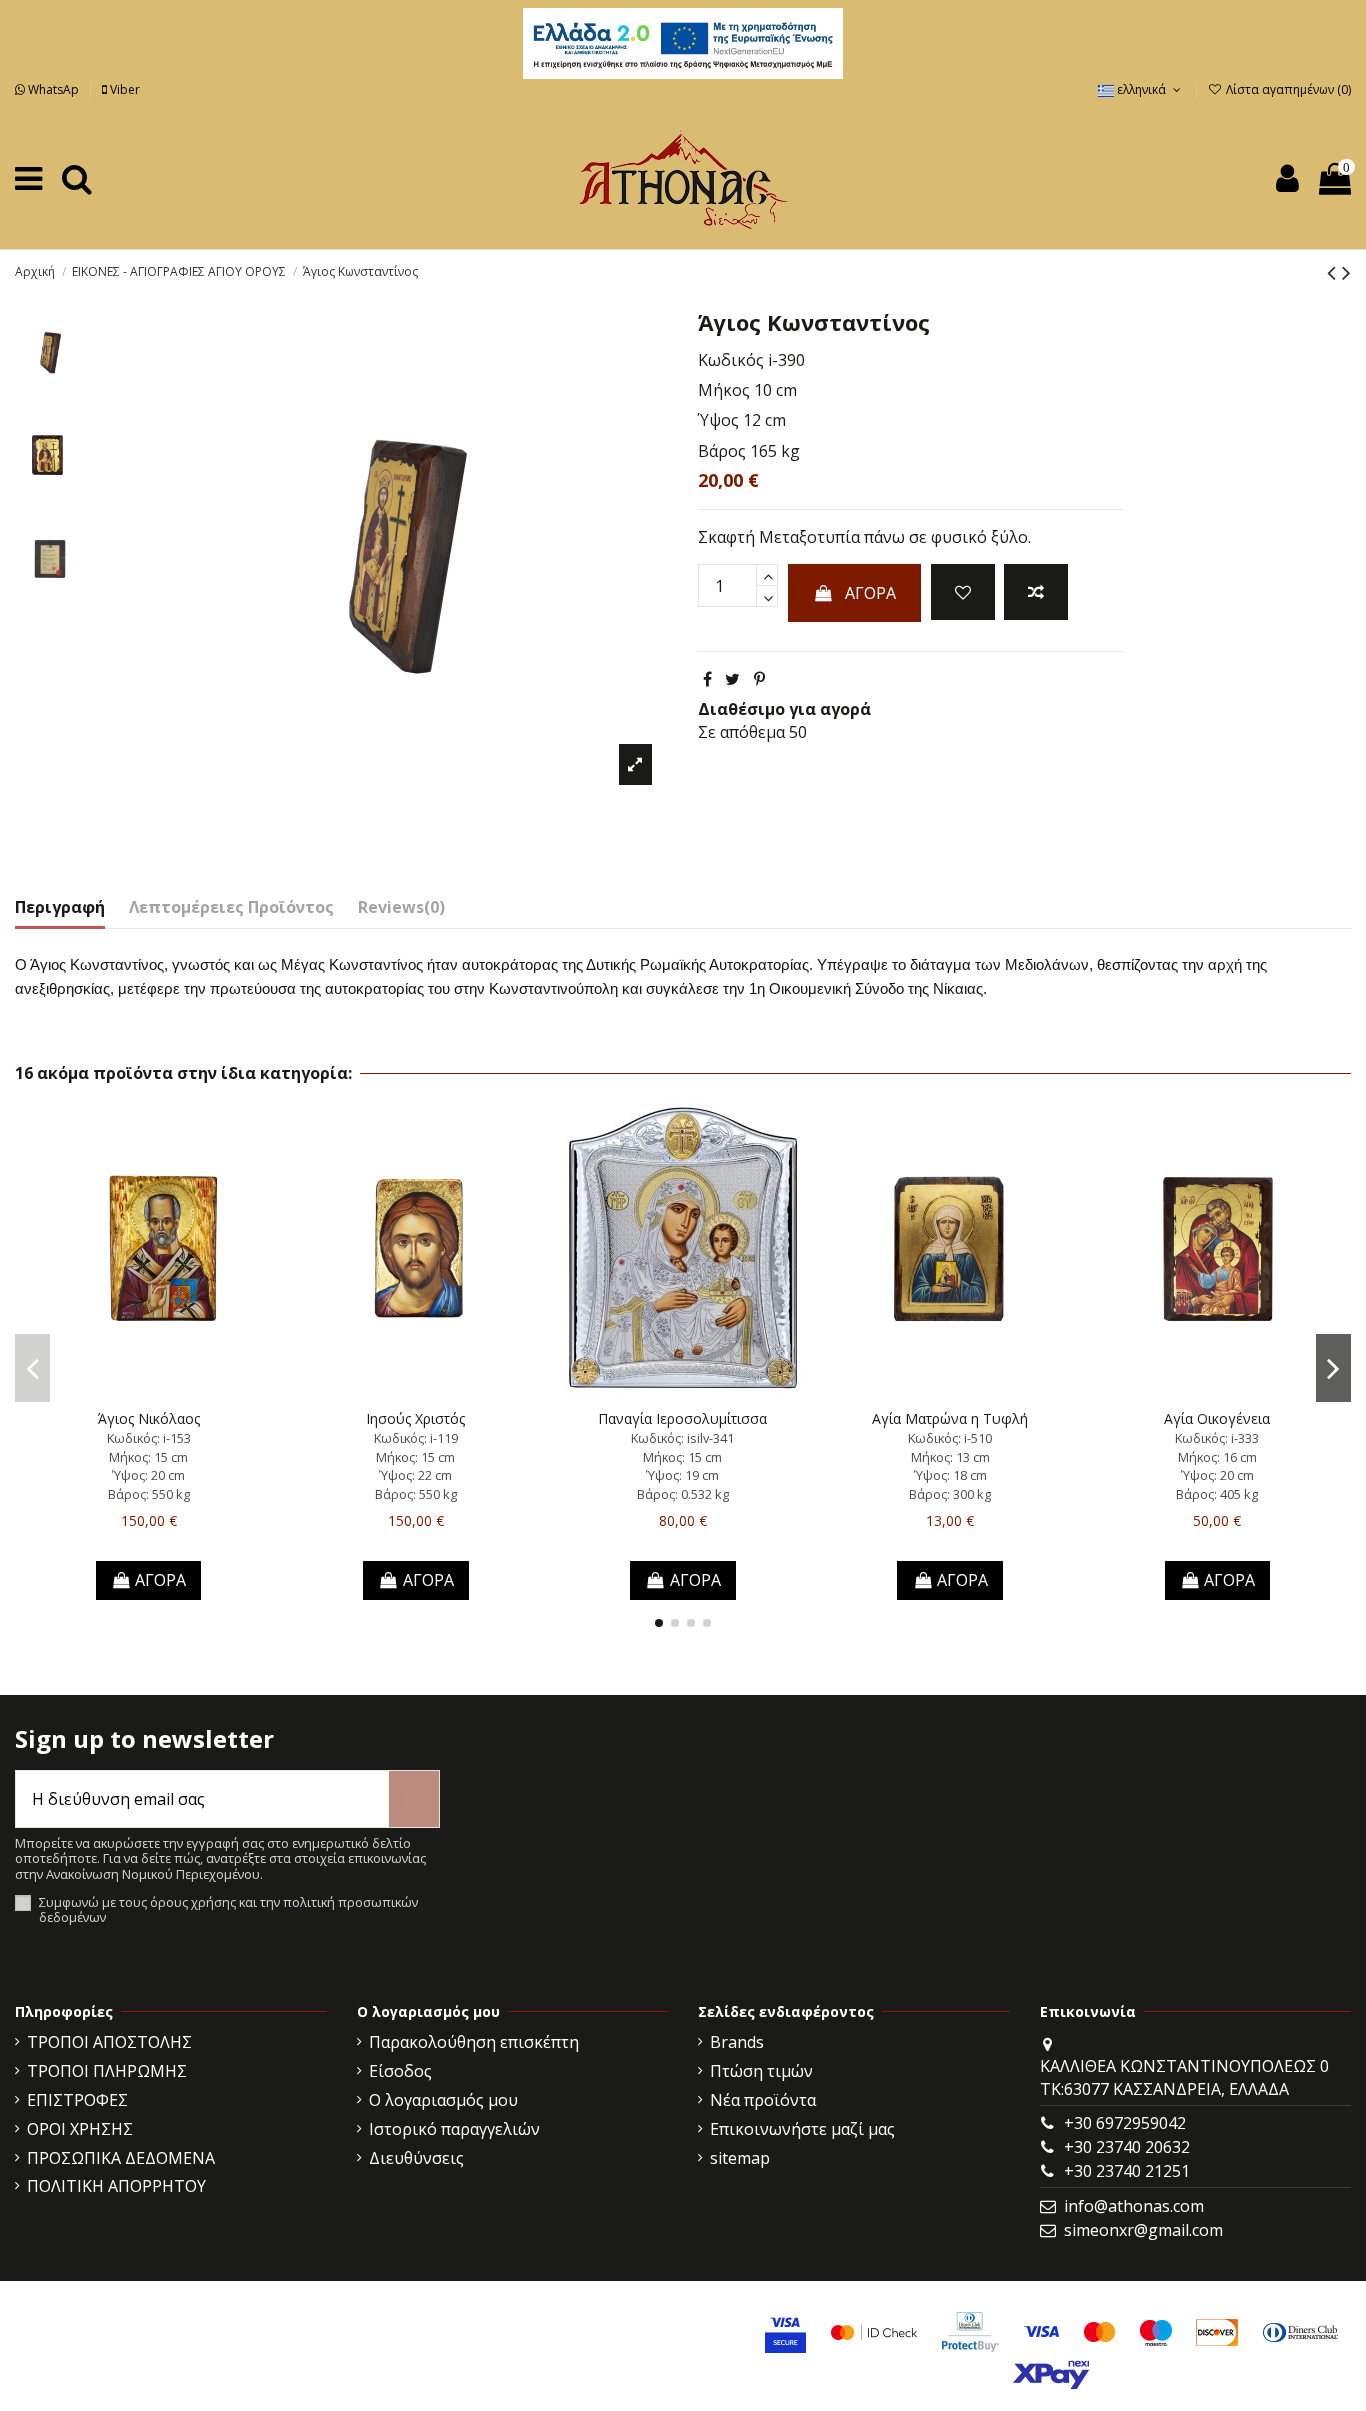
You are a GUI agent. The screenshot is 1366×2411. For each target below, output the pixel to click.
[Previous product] (1334, 271)
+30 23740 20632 (1127, 2147)
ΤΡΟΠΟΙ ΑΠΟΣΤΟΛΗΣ (109, 2042)
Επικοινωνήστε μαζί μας (802, 2129)
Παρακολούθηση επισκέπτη (474, 2042)
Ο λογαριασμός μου (443, 2100)
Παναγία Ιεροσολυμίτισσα (682, 1418)
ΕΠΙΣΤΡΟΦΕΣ (77, 2100)
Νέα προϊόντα (763, 2100)
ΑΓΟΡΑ (870, 593)
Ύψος (718, 420)
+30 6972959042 (1125, 2123)
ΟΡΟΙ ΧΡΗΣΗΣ (80, 2129)
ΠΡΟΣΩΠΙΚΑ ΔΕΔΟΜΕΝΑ (121, 2158)
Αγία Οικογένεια (1217, 1418)
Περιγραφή (60, 907)
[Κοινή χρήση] (707, 679)
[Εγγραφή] (414, 1799)
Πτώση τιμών (761, 2071)
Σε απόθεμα (741, 732)
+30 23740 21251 (1127, 2171)
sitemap (740, 2158)
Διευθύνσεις (416, 2158)
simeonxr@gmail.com (1143, 2230)
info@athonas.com (1134, 2206)
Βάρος (722, 451)
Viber (123, 89)
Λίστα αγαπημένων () (1287, 89)
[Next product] (1346, 271)
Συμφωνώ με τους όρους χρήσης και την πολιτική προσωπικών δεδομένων (228, 1910)
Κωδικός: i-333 (1217, 1438)
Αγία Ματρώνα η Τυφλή (950, 1418)
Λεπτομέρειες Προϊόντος (231, 907)
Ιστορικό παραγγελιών (454, 2129)
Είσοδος (400, 2071)
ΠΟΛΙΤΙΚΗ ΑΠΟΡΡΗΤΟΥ (116, 2186)
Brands (737, 2042)
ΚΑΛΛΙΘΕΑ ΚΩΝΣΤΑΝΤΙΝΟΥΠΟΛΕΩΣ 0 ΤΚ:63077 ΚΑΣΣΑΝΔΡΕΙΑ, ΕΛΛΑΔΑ (1184, 2077)
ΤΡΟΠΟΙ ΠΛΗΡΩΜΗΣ (107, 2071)
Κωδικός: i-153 (149, 1438)
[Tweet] (732, 679)
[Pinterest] (759, 679)
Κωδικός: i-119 (416, 1438)
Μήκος (724, 390)
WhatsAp (53, 89)
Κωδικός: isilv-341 (682, 1438)
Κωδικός (731, 360)
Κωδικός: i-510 (950, 1438)
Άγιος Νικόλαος (149, 1418)
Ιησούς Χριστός (415, 1418)
